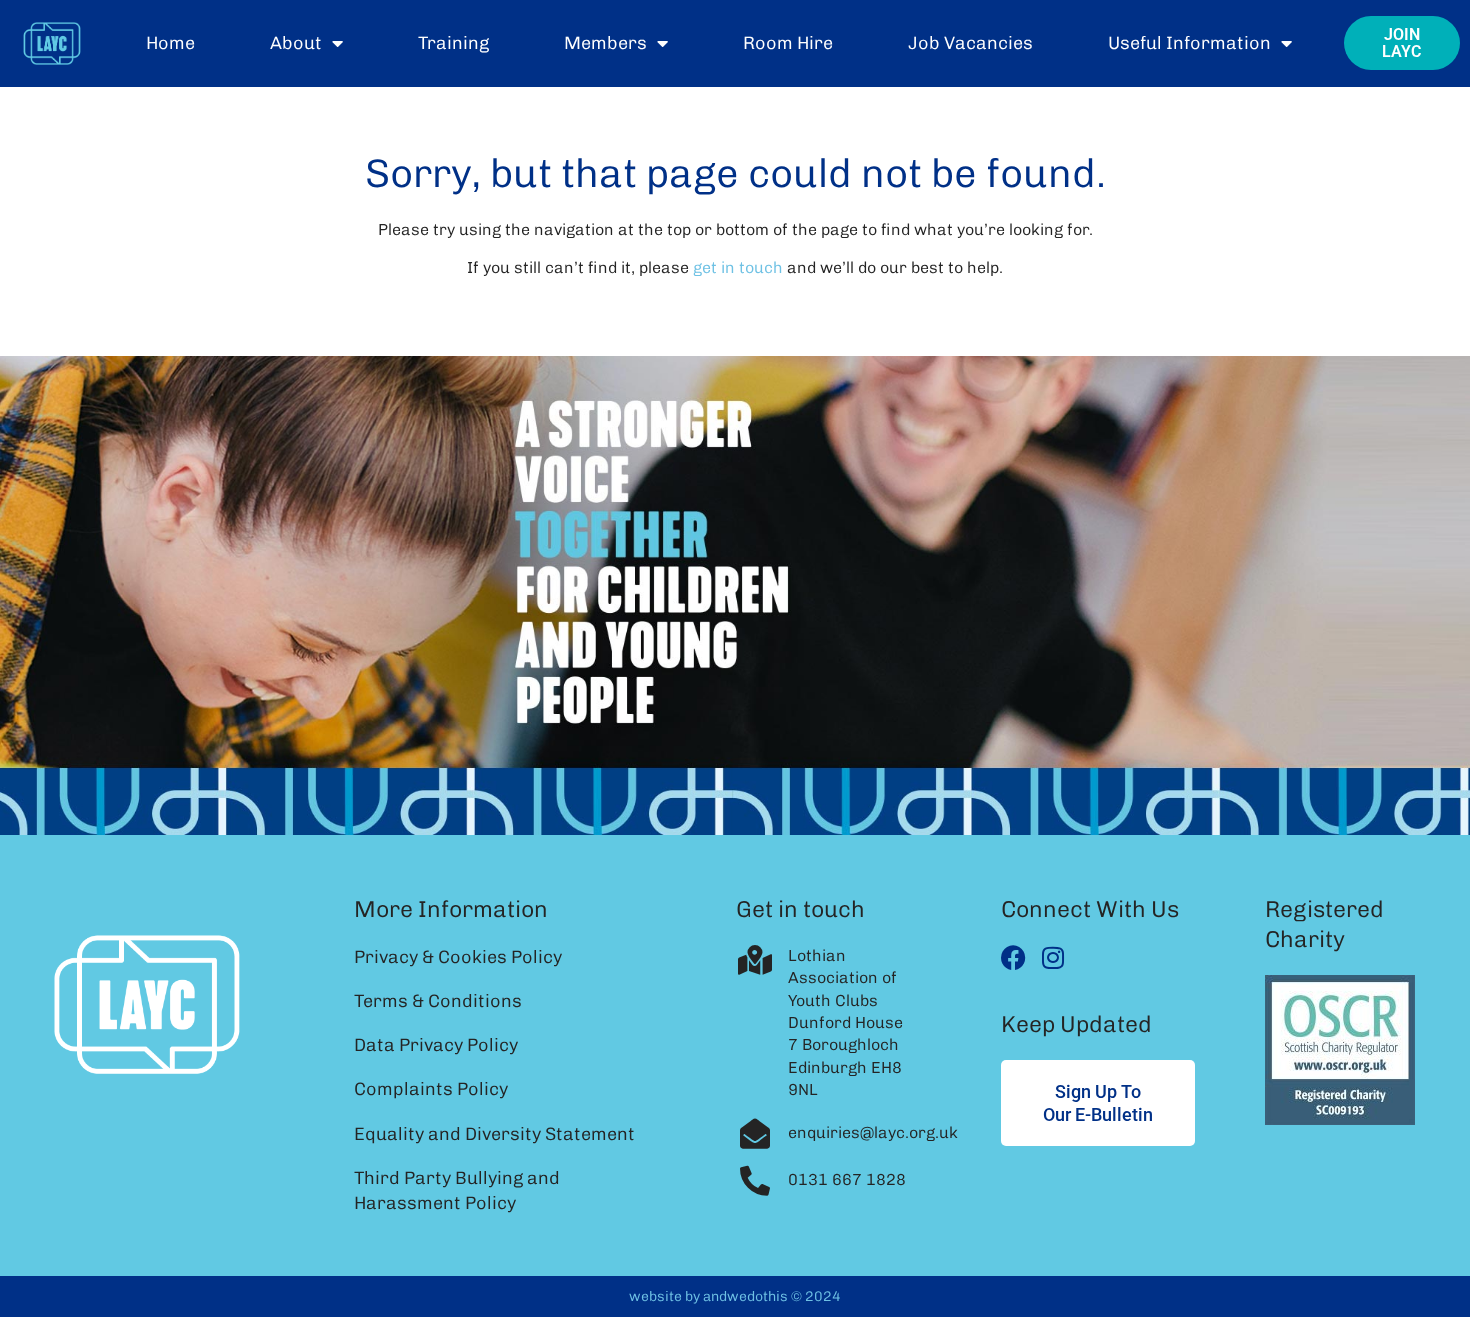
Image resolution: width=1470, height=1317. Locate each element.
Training (453, 43)
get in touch (738, 267)
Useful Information (1189, 43)
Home (170, 43)
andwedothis (745, 1296)
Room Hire (788, 43)
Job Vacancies (970, 43)
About (296, 43)
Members (605, 43)
